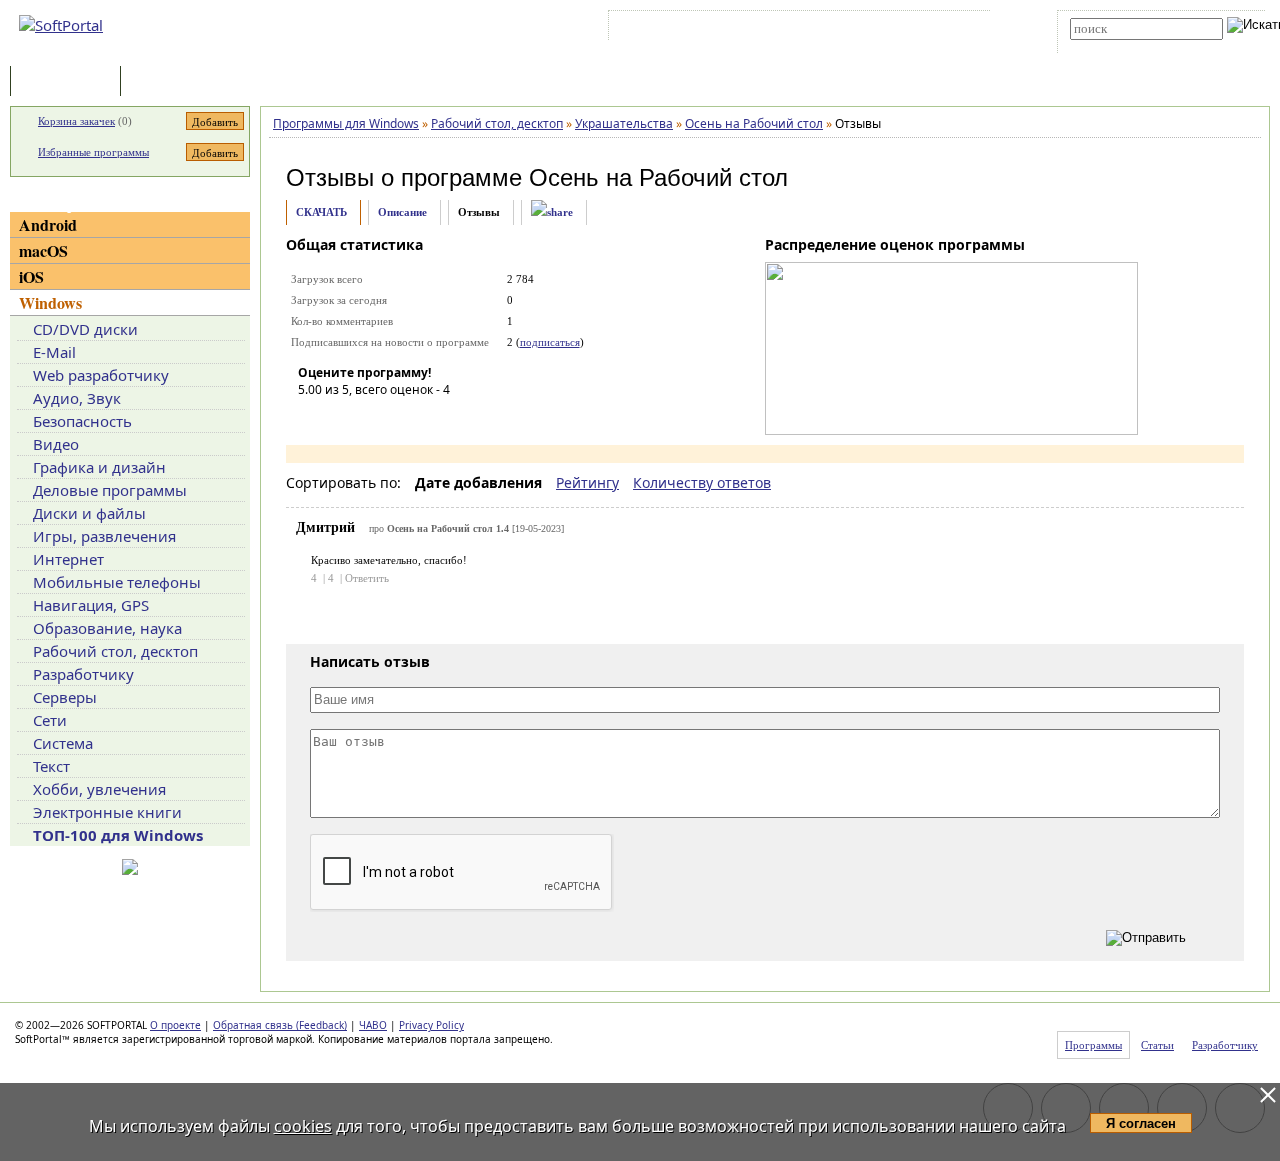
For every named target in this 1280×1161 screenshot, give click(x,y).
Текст (51, 766)
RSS (950, 29)
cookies (303, 1126)
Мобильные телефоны (117, 582)
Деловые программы (110, 490)
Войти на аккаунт (673, 29)
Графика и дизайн (99, 467)
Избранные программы (93, 152)
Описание (402, 212)
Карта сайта (889, 29)
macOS (43, 250)
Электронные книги (107, 812)
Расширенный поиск (1125, 46)
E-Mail (54, 352)
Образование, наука (107, 628)
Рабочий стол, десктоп (115, 651)
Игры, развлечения (104, 536)
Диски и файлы (89, 513)
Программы (70, 82)
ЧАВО (373, 1025)
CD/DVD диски (85, 329)
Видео (56, 444)
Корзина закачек (76, 121)
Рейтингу (587, 482)
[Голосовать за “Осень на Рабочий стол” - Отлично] (433, 418)
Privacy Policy (431, 1025)
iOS (31, 276)
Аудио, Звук (77, 398)
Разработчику (83, 674)
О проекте (175, 1025)
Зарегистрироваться (786, 29)
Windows (50, 302)
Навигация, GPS (91, 605)
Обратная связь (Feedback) (280, 1025)
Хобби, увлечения (99, 789)
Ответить (367, 578)
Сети (50, 720)
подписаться (550, 342)
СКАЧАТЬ (321, 212)
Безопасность (82, 421)
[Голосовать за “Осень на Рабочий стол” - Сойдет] (373, 418)
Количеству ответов (702, 482)
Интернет (68, 559)
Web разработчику (101, 375)
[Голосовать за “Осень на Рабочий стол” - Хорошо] (403, 418)
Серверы (65, 697)
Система (63, 743)
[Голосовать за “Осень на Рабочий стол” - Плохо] (343, 418)
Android (48, 224)
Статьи (169, 82)
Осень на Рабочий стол (658, 177)
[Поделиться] (552, 212)
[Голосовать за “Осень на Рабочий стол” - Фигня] (313, 418)
